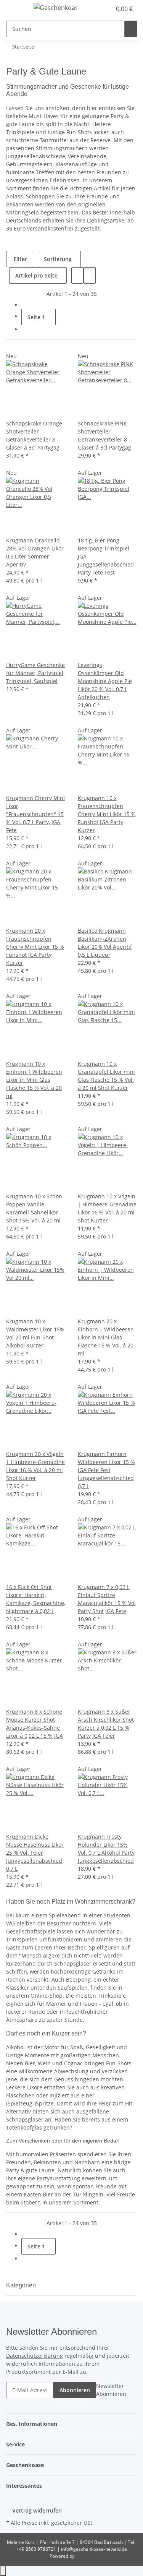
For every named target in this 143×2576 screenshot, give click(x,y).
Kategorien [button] (22, 2285)
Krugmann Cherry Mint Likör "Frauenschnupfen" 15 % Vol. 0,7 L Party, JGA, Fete (36, 814)
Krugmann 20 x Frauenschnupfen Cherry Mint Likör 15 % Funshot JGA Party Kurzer (35, 947)
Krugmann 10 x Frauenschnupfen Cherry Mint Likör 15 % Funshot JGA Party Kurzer (107, 814)
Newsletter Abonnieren (111, 2390)
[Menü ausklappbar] (16, 9)
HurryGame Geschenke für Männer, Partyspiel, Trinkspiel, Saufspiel (35, 673)
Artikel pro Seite (36, 275)
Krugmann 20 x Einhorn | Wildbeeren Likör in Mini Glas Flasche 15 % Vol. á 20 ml (106, 1337)
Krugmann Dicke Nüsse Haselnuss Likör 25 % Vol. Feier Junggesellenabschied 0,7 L (35, 1853)
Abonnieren (75, 2390)
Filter (20, 259)
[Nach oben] (3, 2571)
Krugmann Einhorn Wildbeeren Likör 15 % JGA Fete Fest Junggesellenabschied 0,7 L (106, 1470)
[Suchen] (131, 29)
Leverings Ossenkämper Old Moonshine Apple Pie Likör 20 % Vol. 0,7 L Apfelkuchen (105, 681)
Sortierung (58, 259)
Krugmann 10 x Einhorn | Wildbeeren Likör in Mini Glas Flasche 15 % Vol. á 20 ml (34, 1080)
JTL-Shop (85, 2556)
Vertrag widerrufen (37, 2510)
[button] (97, 9)
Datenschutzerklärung (35, 2356)
